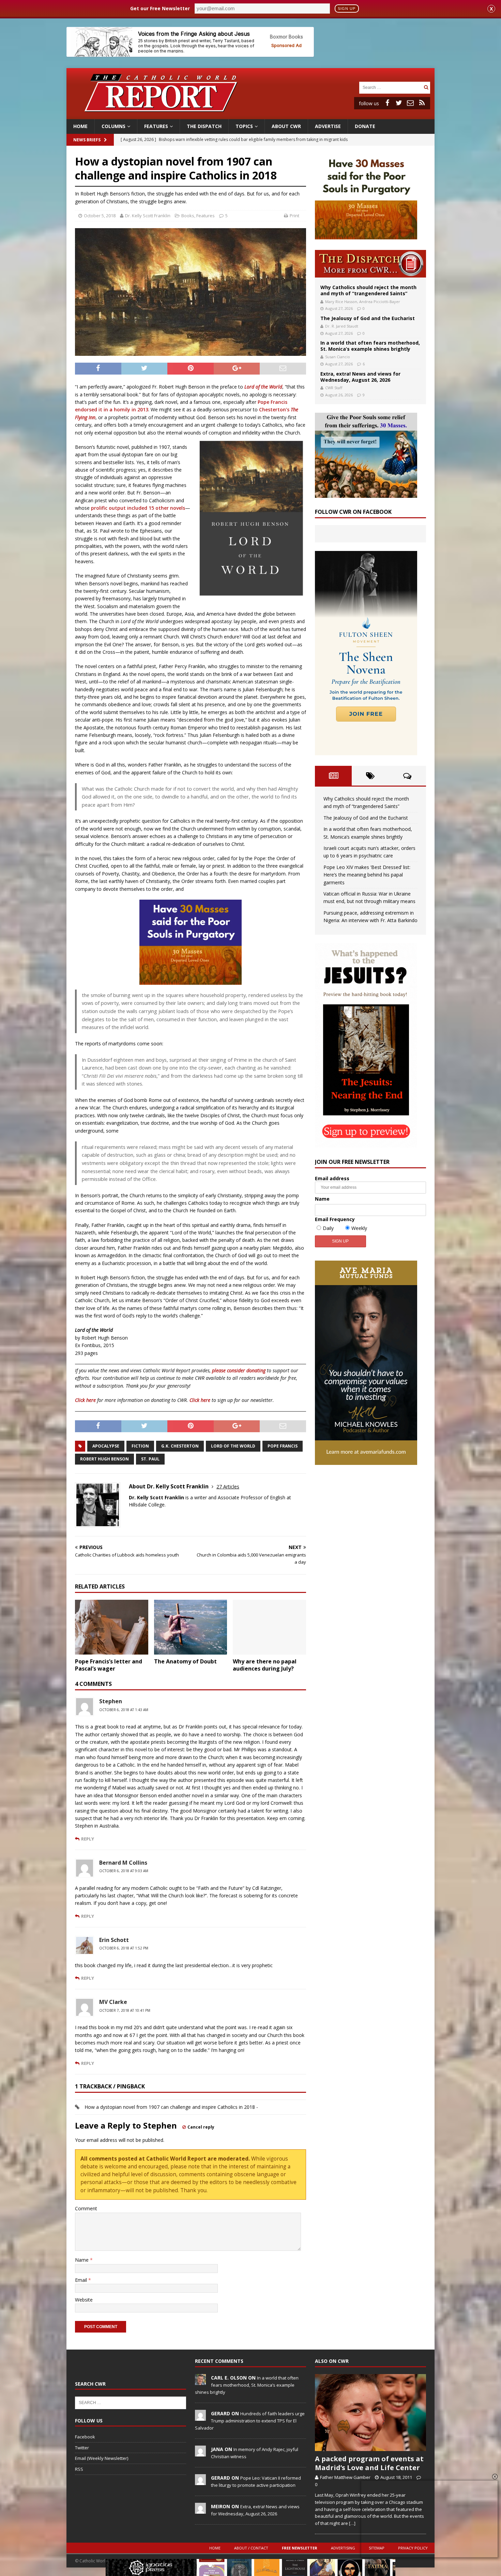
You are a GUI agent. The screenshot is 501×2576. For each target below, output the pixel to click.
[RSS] (422, 103)
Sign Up (347, 9)
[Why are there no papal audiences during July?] (269, 1627)
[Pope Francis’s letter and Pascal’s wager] (112, 1627)
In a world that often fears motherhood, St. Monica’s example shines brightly (370, 346)
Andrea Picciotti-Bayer (380, 302)
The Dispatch (204, 126)
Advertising (343, 2548)
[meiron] (200, 2510)
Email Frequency (335, 1219)
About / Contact (251, 2548)
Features (156, 126)
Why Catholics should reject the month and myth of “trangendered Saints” (368, 290)
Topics (244, 126)
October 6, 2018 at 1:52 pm (124, 1948)
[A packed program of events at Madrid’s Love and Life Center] (370, 2413)
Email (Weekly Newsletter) (102, 2458)
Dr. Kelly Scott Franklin (148, 216)
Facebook (85, 2437)
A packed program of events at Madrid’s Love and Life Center (369, 2463)
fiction (140, 1446)
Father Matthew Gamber (345, 2477)
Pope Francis (283, 1446)
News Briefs (87, 140)
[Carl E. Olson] (200, 2381)
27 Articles (228, 1487)
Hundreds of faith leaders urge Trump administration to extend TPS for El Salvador (250, 2421)
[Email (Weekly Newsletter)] (410, 103)
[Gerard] (200, 2417)
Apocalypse (106, 1446)
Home (80, 126)
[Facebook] (387, 103)
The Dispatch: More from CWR (370, 264)
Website (84, 2300)
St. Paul (150, 1459)
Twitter (82, 2448)
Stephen (111, 1701)
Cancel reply (201, 2127)
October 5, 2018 (100, 216)
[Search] (426, 87)
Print (294, 216)
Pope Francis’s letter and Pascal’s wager (109, 1665)
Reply (88, 1839)
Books (188, 216)
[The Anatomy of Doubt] (191, 1627)
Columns (113, 126)
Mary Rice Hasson (341, 302)
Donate (365, 126)
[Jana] (200, 2453)
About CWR (286, 126)
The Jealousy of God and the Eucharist (368, 318)
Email (82, 2280)
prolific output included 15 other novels (138, 508)
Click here (85, 1400)
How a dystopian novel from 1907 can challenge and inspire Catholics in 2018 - (171, 2107)
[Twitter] (399, 103)
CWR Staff (334, 388)
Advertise (328, 126)
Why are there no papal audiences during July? (265, 1665)
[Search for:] (391, 87)
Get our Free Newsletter (160, 8)
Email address (332, 1178)
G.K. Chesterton (180, 1446)
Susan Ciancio (338, 357)
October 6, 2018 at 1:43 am (124, 1710)
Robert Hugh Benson (104, 1459)
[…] (352, 2523)
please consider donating (239, 1370)
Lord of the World (233, 1446)
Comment (86, 2208)
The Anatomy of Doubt (185, 1661)
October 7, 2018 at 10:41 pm (125, 2010)
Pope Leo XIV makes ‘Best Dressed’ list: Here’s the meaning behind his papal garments (367, 875)
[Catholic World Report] (250, 115)
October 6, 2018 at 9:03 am (124, 1871)
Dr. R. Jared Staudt (342, 326)
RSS (79, 2469)
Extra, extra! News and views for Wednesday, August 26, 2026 (360, 377)
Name (82, 2260)
